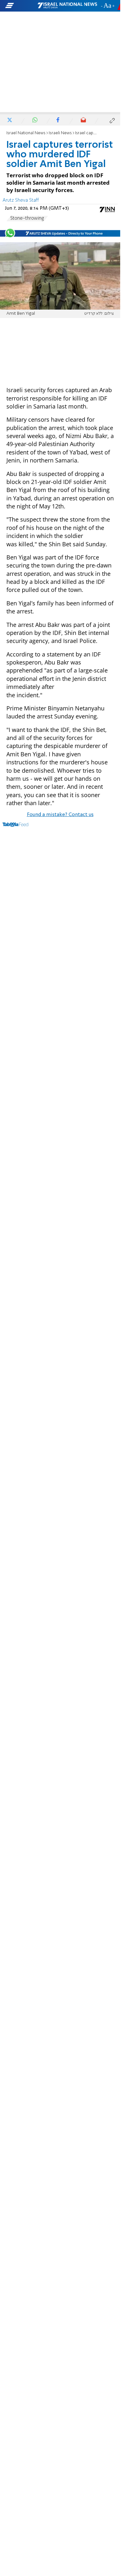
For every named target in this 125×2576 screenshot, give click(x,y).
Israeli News (60, 133)
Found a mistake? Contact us (60, 815)
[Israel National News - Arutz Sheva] (67, 6)
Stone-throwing (27, 218)
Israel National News (26, 133)
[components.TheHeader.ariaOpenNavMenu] (21, 6)
